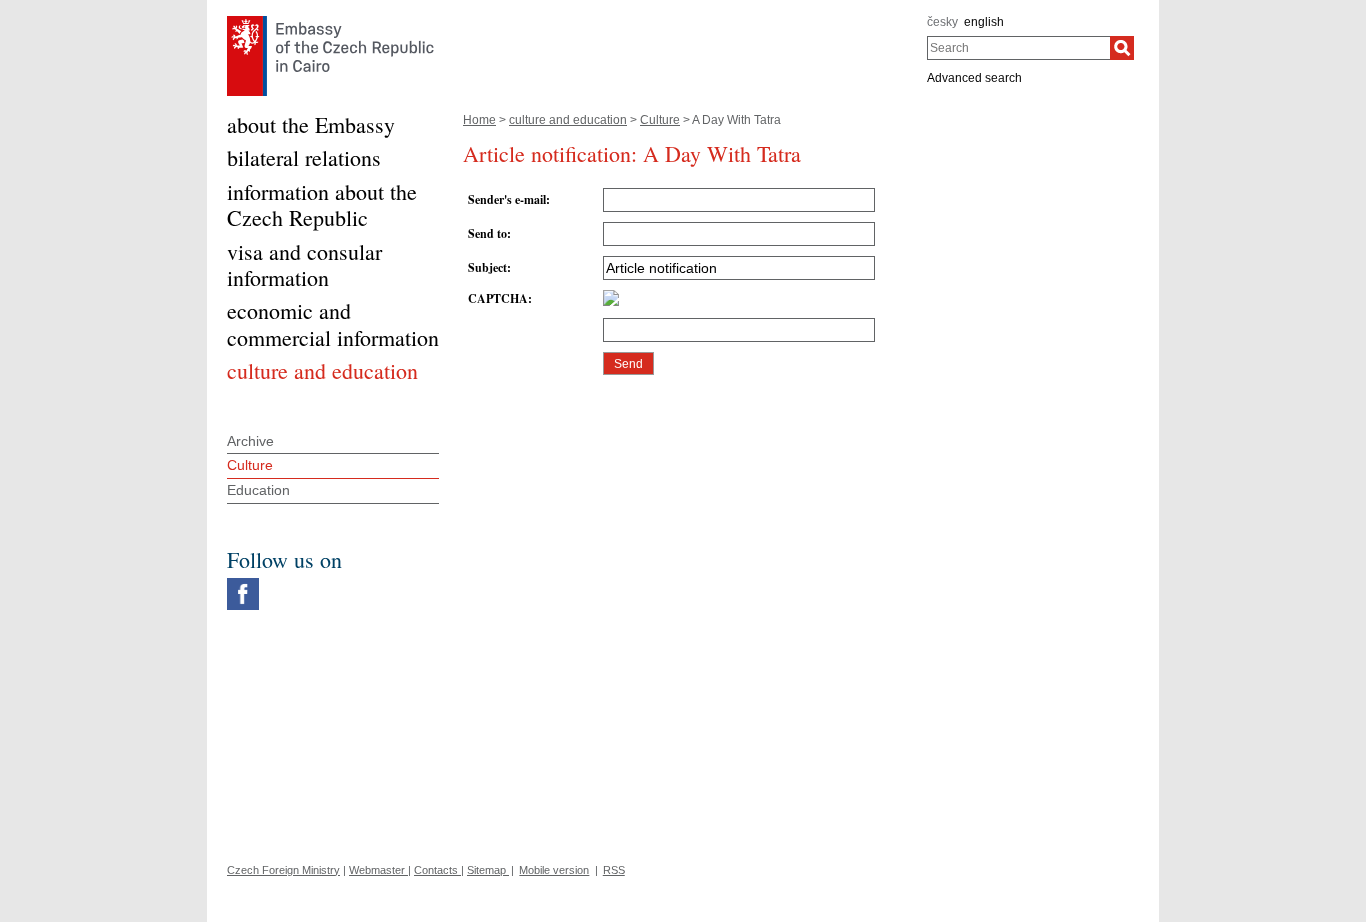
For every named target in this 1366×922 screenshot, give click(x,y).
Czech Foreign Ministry (283, 870)
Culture (660, 120)
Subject (487, 267)
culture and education (568, 120)
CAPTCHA (498, 298)
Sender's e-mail (507, 199)
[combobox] (1018, 48)
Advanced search (974, 78)
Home (479, 120)
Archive (250, 441)
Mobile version (554, 870)
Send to (487, 233)
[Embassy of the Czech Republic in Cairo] (330, 21)
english (984, 22)
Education (258, 490)
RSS (614, 870)
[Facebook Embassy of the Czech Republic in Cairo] (243, 583)
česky (942, 22)
